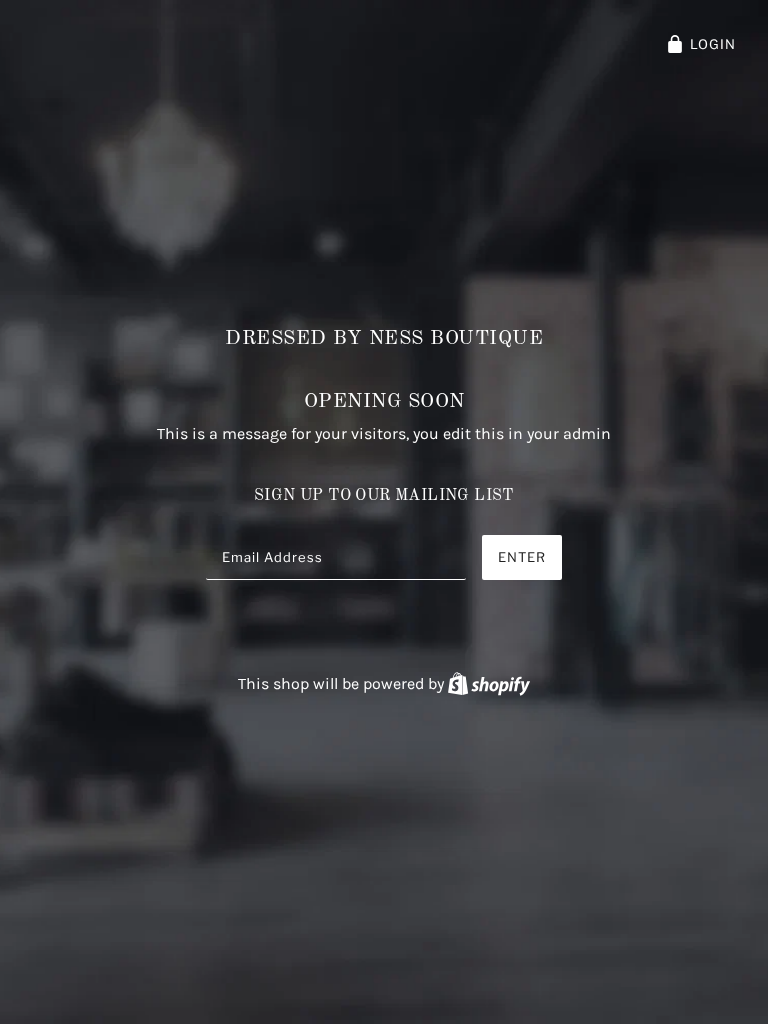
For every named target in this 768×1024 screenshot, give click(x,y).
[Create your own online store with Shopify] (489, 683)
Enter (522, 557)
